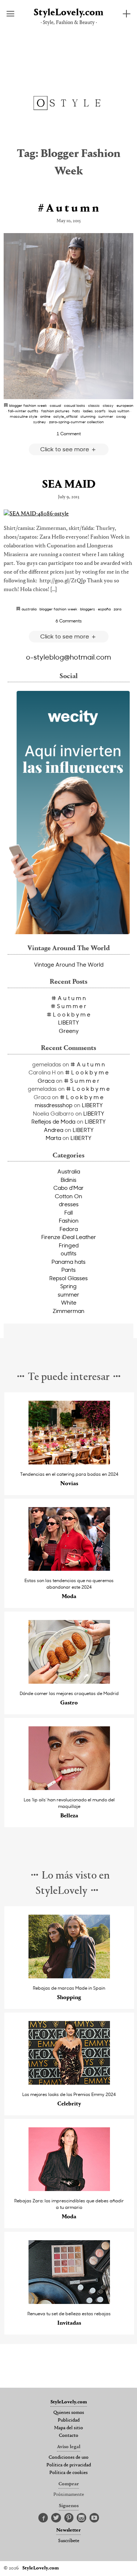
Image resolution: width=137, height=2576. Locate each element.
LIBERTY (68, 1022)
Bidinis (68, 1180)
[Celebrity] (69, 2083)
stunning (88, 416)
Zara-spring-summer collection (76, 422)
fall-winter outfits (23, 411)
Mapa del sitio (68, 2428)
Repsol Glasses (68, 1278)
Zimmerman (68, 1311)
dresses (69, 1204)
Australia (69, 1171)
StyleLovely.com (68, 13)
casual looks (75, 405)
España (104, 609)
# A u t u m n (68, 209)
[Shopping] (69, 1976)
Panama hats (68, 1262)
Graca (46, 1081)
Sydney (40, 422)
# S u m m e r (68, 1006)
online (45, 416)
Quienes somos (69, 2413)
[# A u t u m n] (68, 316)
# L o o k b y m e (68, 1014)
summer (106, 416)
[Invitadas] (69, 2302)
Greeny (69, 1031)
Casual (55, 405)
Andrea (54, 1130)
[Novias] (69, 1462)
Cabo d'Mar (68, 1188)
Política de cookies (68, 2473)
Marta (53, 1138)
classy (108, 405)
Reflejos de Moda (53, 1121)
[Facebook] (43, 2518)
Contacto (68, 2436)
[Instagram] (81, 2518)
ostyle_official (65, 416)
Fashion (69, 1220)
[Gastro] (69, 1682)
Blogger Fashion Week (28, 405)
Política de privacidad (69, 2465)
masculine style (24, 416)
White (69, 1302)
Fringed (69, 1245)
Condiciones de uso (68, 2458)
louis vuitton (119, 411)
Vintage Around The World (69, 964)
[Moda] (69, 1569)
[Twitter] (56, 2518)
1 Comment (69, 433)
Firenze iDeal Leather (69, 1237)
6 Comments (69, 621)
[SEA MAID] (68, 514)
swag (121, 416)
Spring (68, 1286)
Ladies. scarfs (94, 411)
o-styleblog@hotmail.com (68, 657)
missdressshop (54, 1105)
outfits (68, 1253)
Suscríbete (69, 2541)
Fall (68, 1212)
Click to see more (65, 449)
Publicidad (69, 2420)
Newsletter (68, 2530)
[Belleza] (69, 1788)
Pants (68, 1270)
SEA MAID (69, 485)
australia (29, 609)
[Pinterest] (69, 2518)
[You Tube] (94, 2518)
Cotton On (68, 1196)
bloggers (87, 609)
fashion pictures (55, 411)
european (125, 405)
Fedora (69, 1229)
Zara (117, 609)
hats (76, 411)
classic (94, 405)
